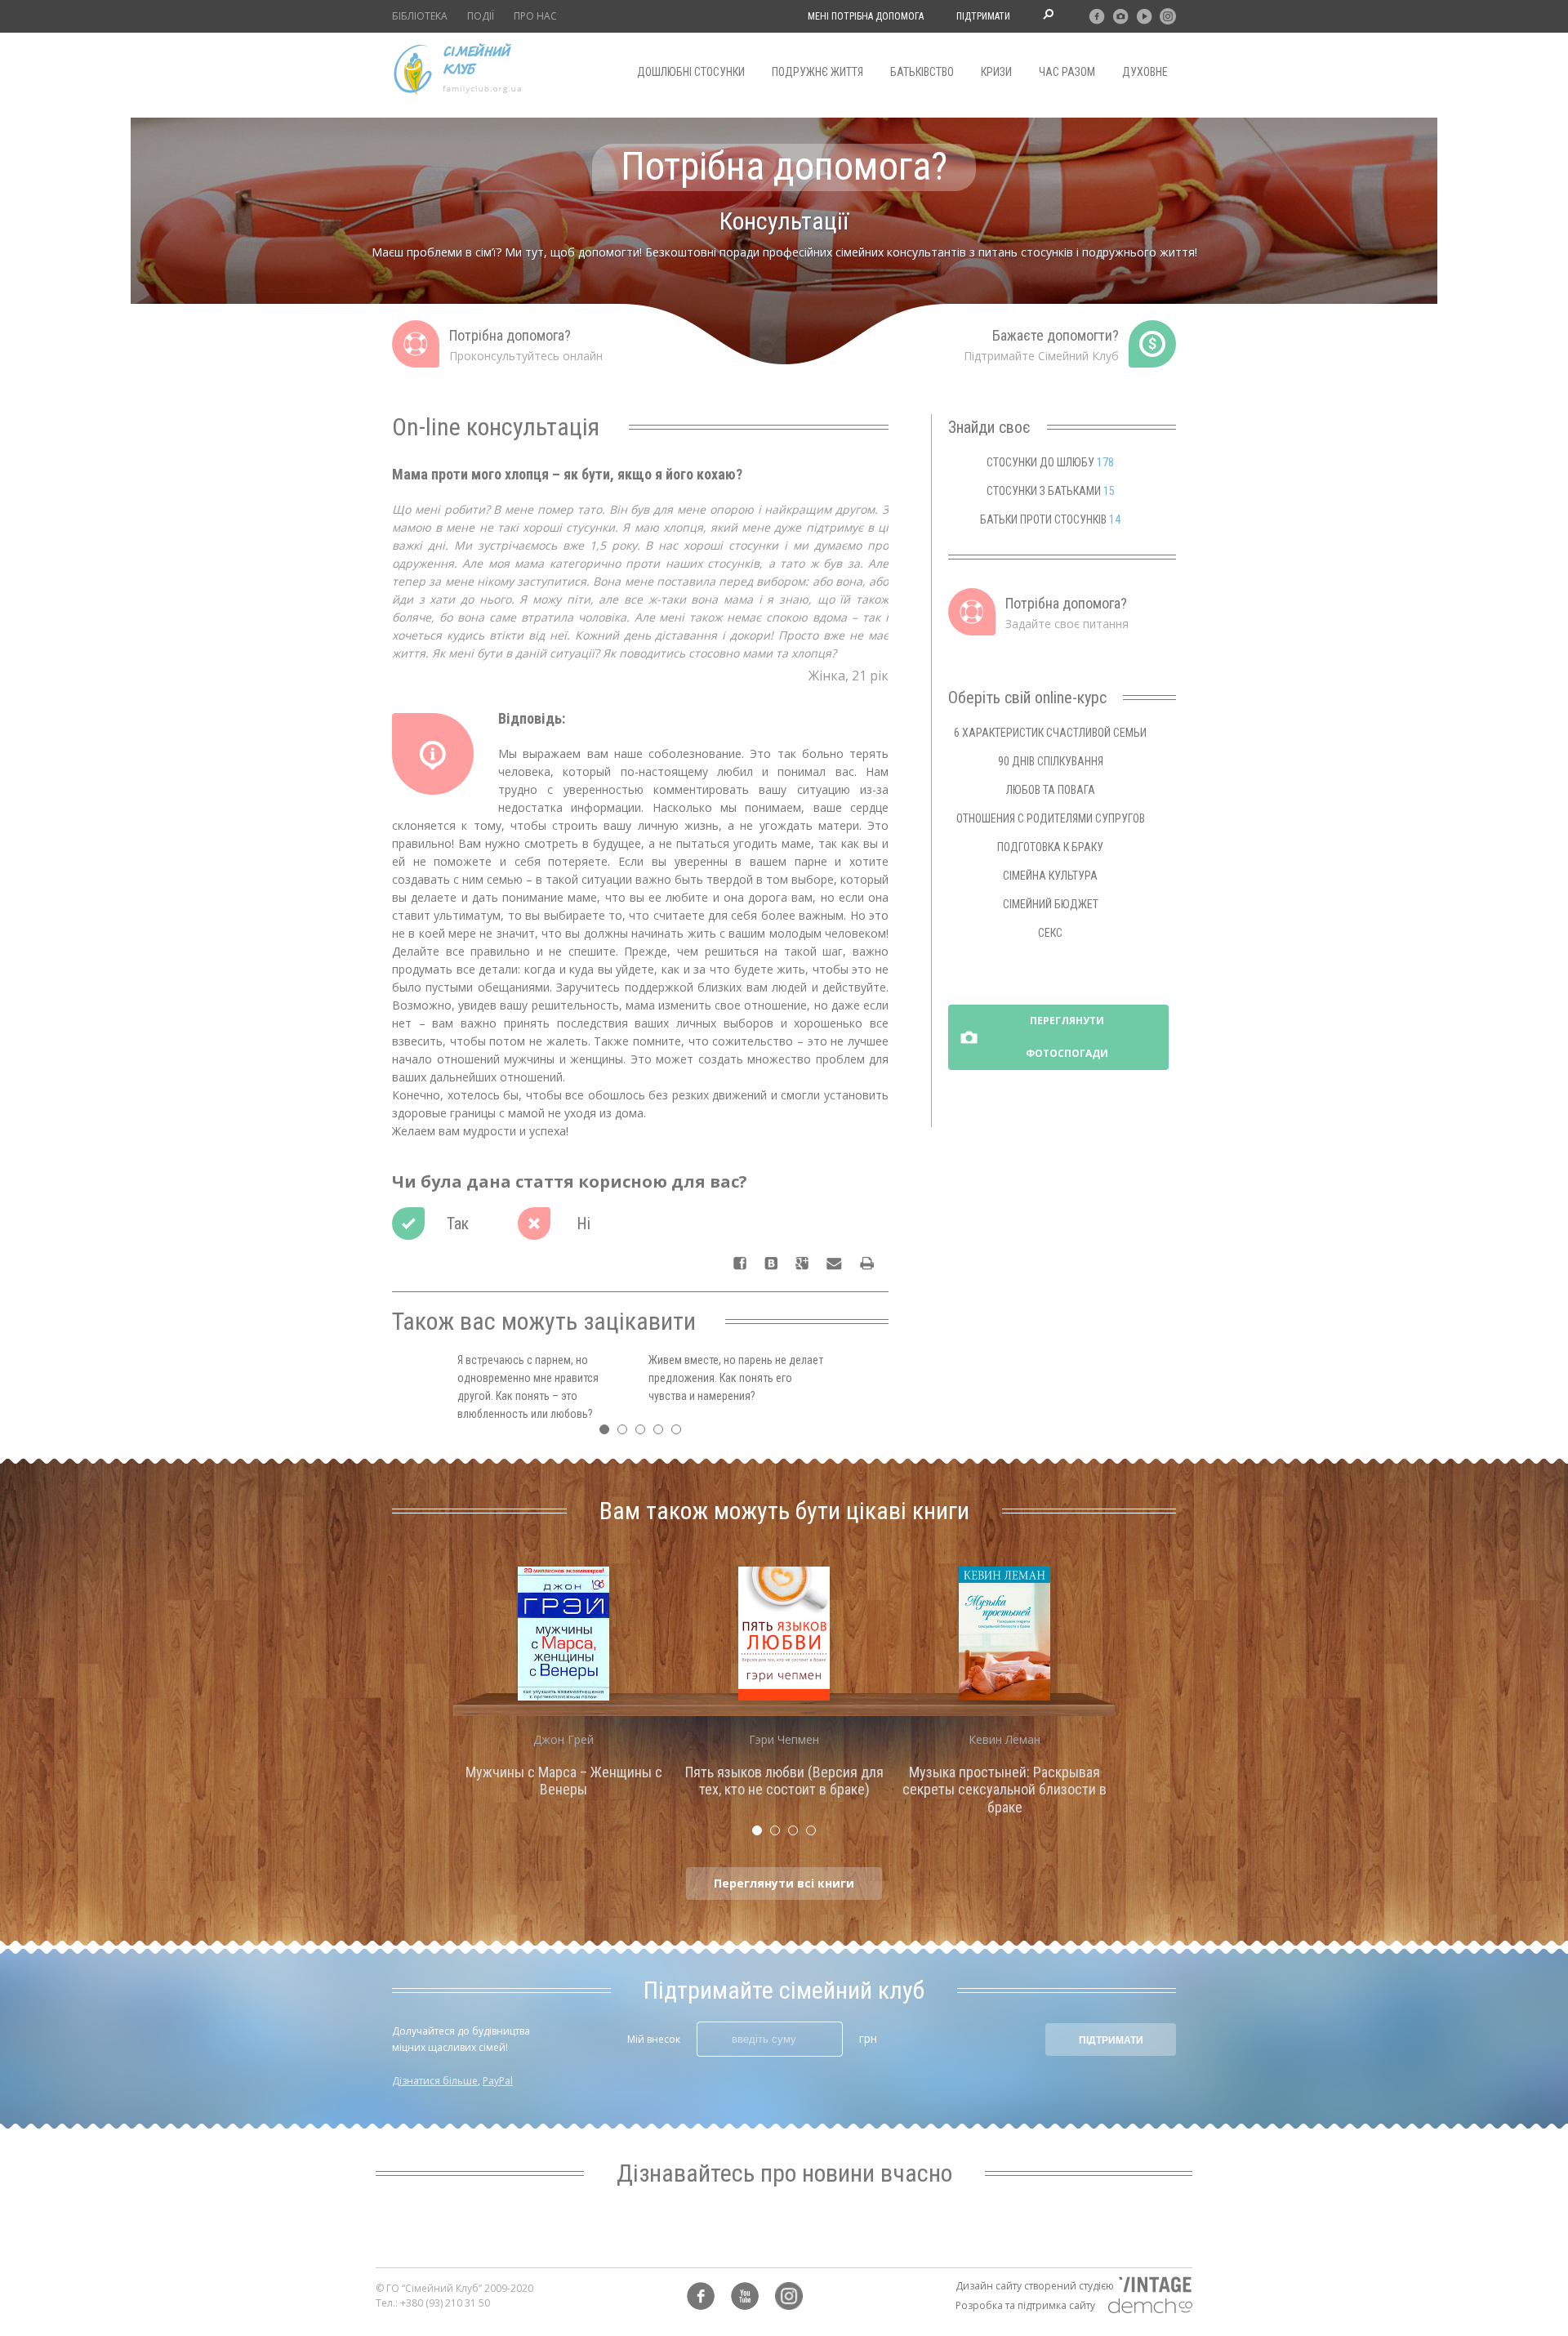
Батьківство (922, 72)
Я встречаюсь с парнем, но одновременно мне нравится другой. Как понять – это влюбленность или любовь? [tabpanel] (528, 1387)
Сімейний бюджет (1051, 904)
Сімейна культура (1050, 876)
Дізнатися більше (435, 2081)
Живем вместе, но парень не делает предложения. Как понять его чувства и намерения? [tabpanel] (736, 1378)
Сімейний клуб (457, 69)
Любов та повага (1051, 790)
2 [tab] (626, 1433)
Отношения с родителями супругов (1051, 818)
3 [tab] (644, 1433)
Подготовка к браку (1050, 847)
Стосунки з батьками (1051, 491)
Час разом (1067, 72)
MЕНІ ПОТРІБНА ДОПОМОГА (866, 16)
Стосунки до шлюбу (1050, 462)
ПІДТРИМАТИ (983, 16)
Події (481, 16)
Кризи (996, 72)
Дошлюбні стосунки (691, 72)
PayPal (498, 2081)
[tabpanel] (563, 1687)
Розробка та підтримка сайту (1025, 2305)
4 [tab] (662, 1433)
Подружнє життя (817, 72)
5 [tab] (680, 1433)
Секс (1050, 933)
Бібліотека (420, 16)
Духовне (1145, 72)
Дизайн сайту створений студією (1035, 2286)
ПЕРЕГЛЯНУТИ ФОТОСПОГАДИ (1067, 1037)
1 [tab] (608, 1433)
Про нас (535, 16)
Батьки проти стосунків (1050, 519)
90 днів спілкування (1051, 761)
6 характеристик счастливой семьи (1050, 733)
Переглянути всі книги (784, 1883)
